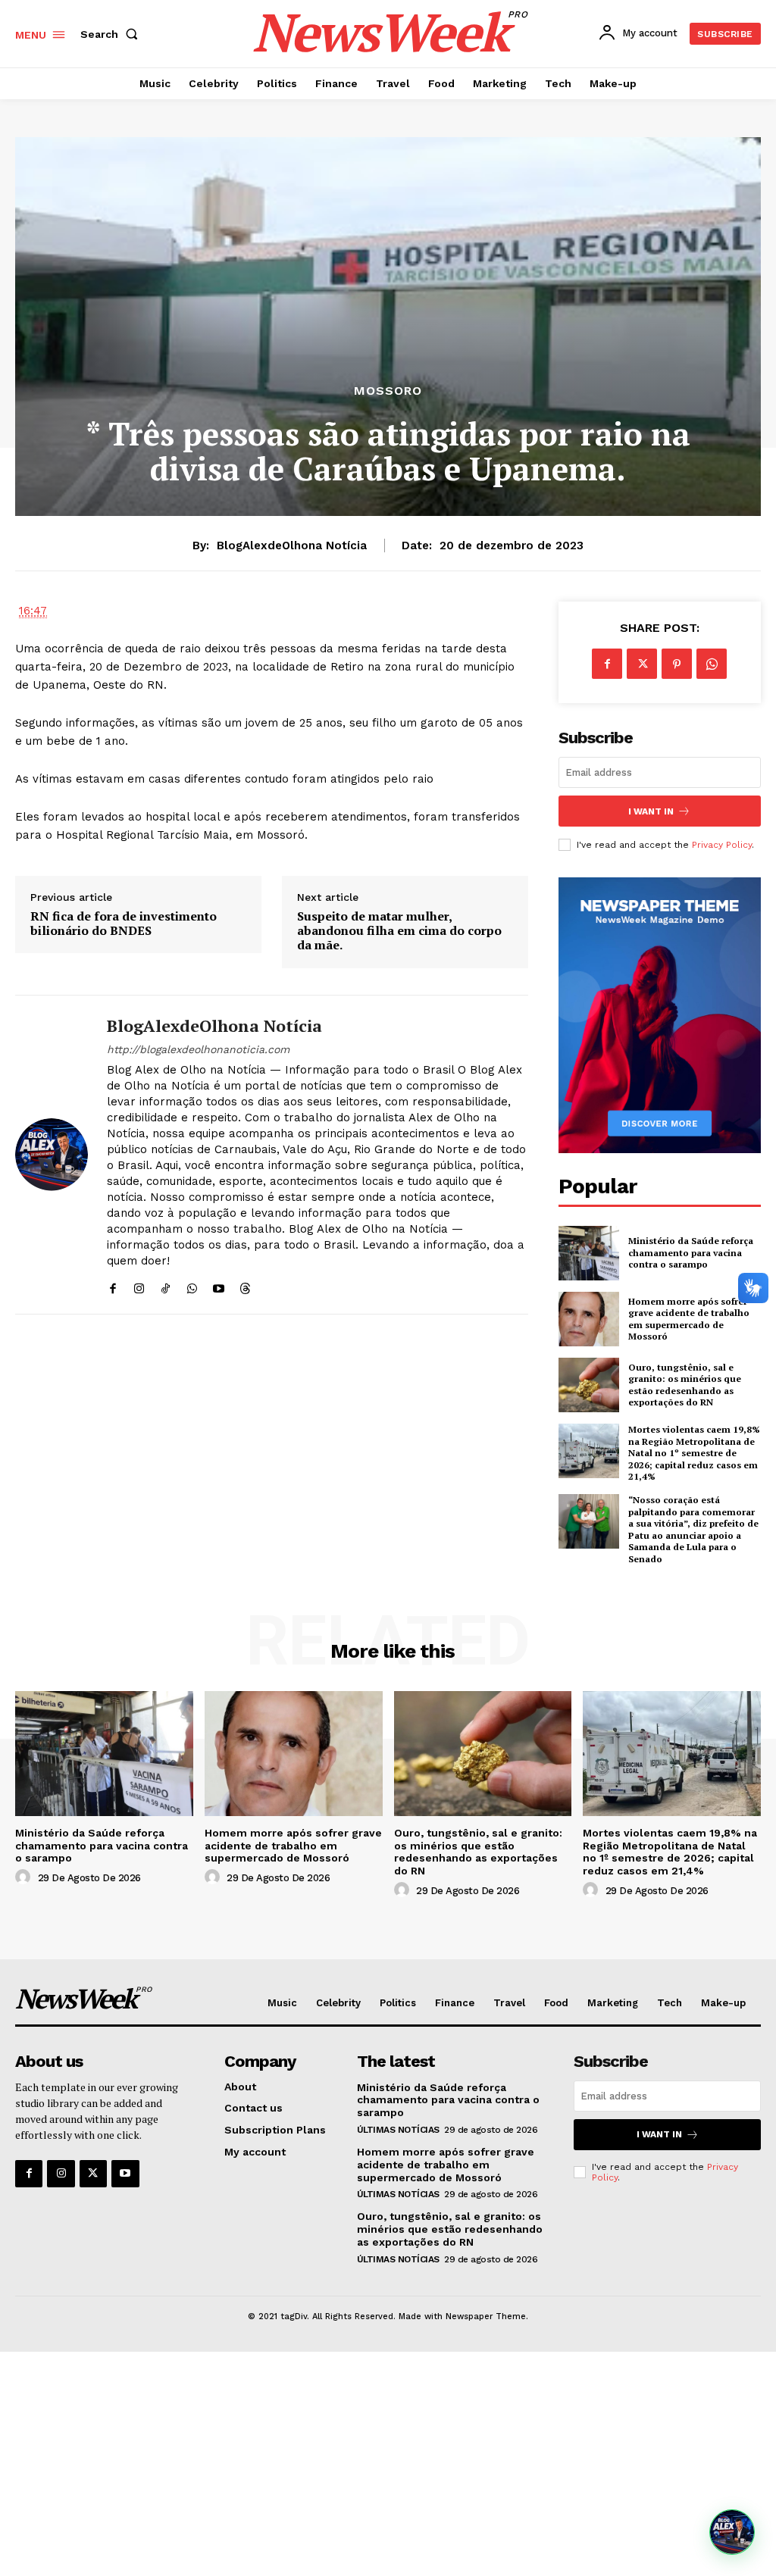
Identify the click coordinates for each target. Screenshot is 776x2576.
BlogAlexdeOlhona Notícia (292, 546)
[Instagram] (139, 1285)
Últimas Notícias (398, 2130)
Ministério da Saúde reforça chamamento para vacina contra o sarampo (691, 1252)
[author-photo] (25, 1877)
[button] (112, 34)
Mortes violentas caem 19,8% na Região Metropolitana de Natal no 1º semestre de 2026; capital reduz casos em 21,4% (694, 1453)
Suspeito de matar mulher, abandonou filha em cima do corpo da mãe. (399, 931)
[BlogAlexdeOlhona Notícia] (52, 1155)
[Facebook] (113, 1285)
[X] (642, 664)
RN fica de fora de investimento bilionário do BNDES (124, 924)
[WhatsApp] (192, 1285)
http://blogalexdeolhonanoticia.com (198, 1049)
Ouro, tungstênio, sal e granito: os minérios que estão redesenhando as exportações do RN (685, 1385)
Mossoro (388, 391)
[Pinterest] (677, 664)
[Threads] (245, 1285)
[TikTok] (166, 1285)
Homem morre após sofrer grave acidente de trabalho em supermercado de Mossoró (689, 1319)
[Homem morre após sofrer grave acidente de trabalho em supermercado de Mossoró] (589, 1319)
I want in (651, 811)
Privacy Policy (722, 845)
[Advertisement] (388, 2464)
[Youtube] (219, 1285)
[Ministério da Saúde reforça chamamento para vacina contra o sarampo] (589, 1253)
